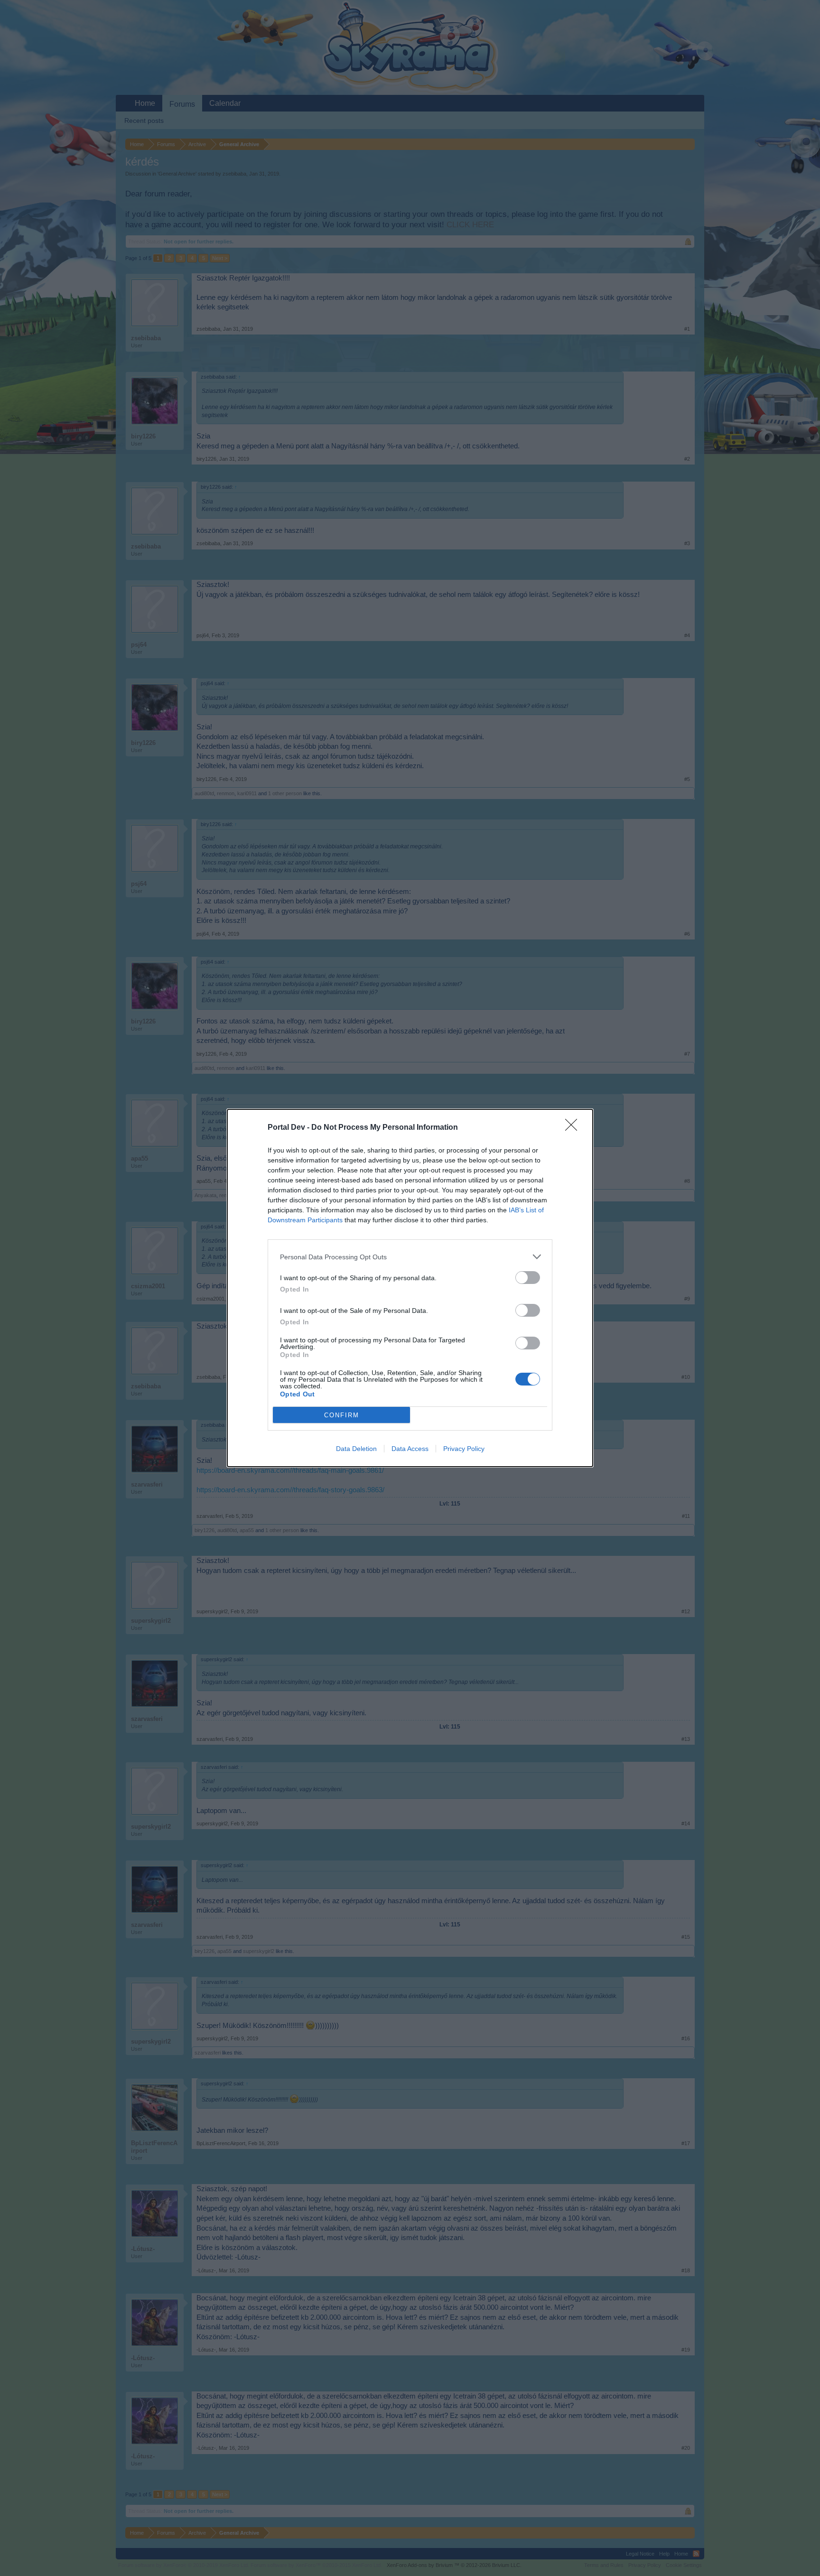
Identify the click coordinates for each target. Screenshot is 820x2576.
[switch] (528, 1278)
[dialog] (410, 1288)
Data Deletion (356, 1449)
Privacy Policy (464, 1449)
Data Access (410, 1449)
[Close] (574, 1128)
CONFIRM (342, 1415)
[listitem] (410, 1257)
